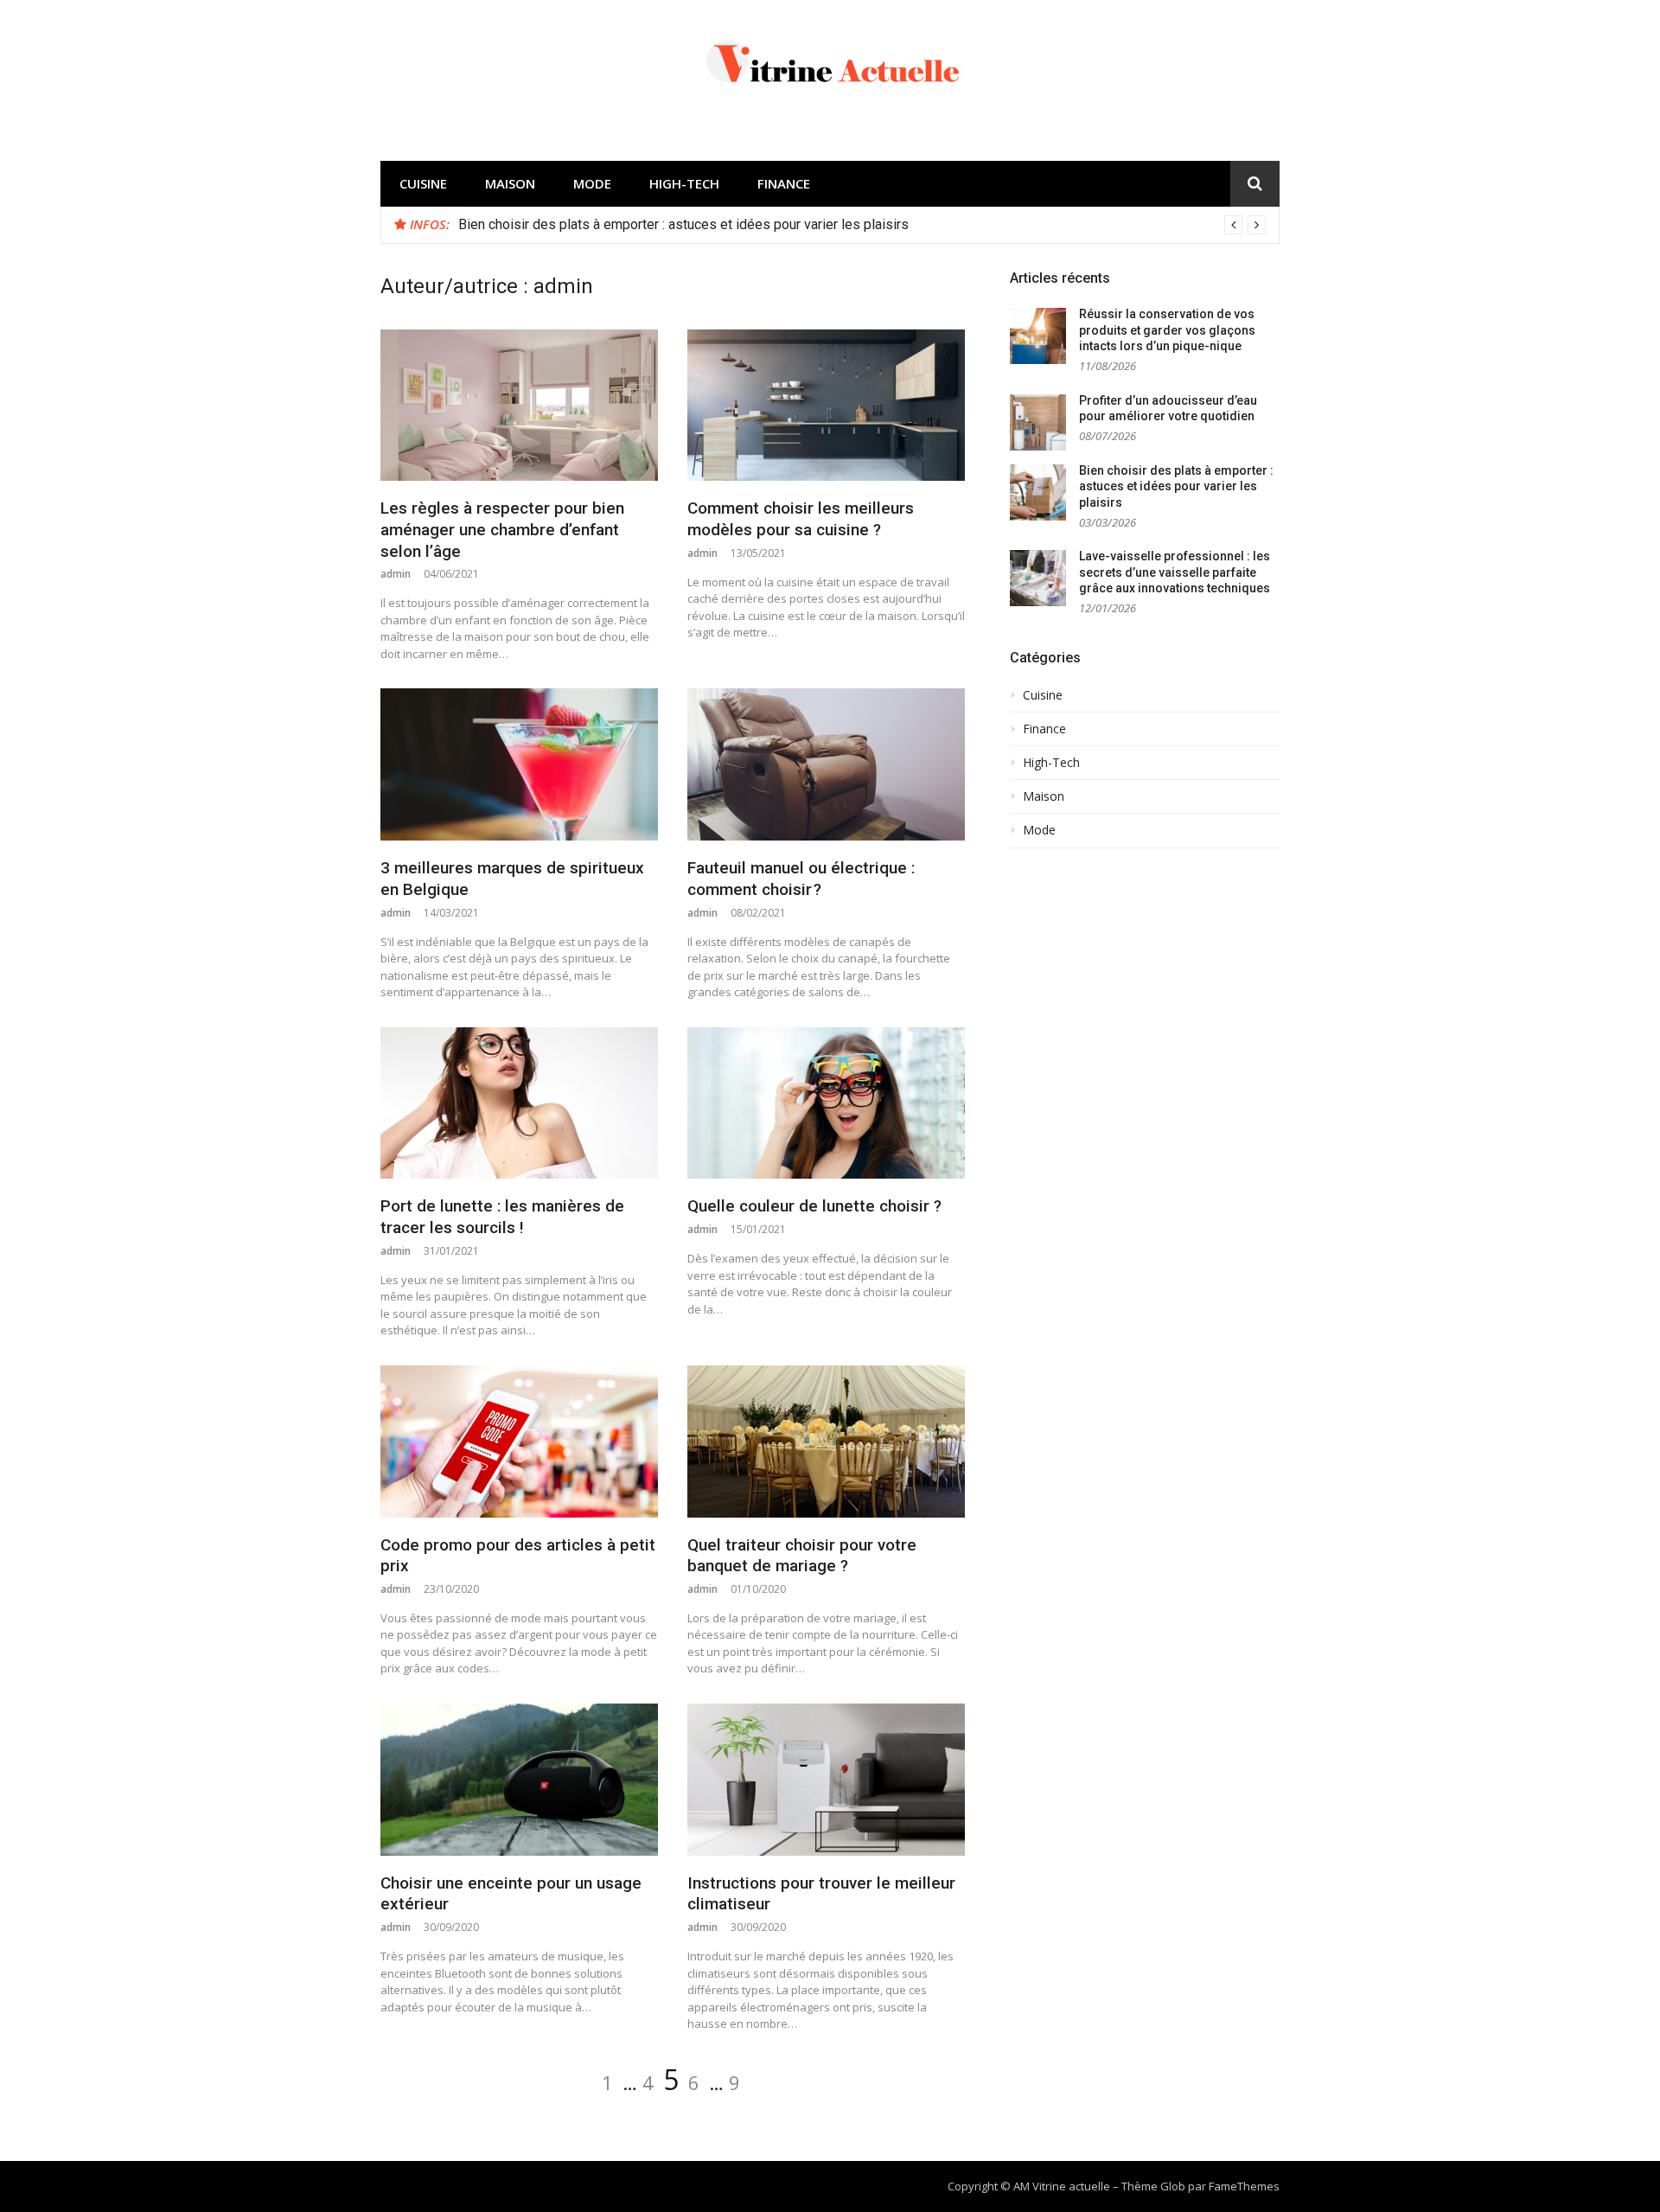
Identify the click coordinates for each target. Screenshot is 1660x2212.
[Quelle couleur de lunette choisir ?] (826, 1103)
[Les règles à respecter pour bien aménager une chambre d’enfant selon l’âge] (519, 406)
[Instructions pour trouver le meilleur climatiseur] (826, 1780)
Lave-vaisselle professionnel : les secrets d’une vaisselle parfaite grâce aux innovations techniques (1175, 572)
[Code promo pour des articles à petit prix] (519, 1442)
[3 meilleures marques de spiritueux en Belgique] (519, 764)
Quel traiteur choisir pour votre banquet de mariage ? (802, 1556)
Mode (592, 183)
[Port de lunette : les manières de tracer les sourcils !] (519, 1103)
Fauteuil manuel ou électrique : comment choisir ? (801, 879)
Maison (510, 183)
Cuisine (423, 183)
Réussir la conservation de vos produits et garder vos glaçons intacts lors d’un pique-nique (1167, 330)
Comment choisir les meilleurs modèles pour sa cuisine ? (801, 519)
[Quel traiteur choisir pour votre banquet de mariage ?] (826, 1442)
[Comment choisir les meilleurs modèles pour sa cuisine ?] (826, 406)
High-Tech (684, 183)
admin (396, 574)
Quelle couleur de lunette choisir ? (814, 1206)
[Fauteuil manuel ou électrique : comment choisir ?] (826, 764)
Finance (784, 183)
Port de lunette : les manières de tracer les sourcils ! (502, 1217)
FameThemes (1244, 2186)
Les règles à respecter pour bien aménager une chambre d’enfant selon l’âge (502, 529)
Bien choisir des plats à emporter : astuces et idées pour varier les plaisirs (683, 224)
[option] (862, 225)
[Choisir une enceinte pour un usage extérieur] (519, 1780)
